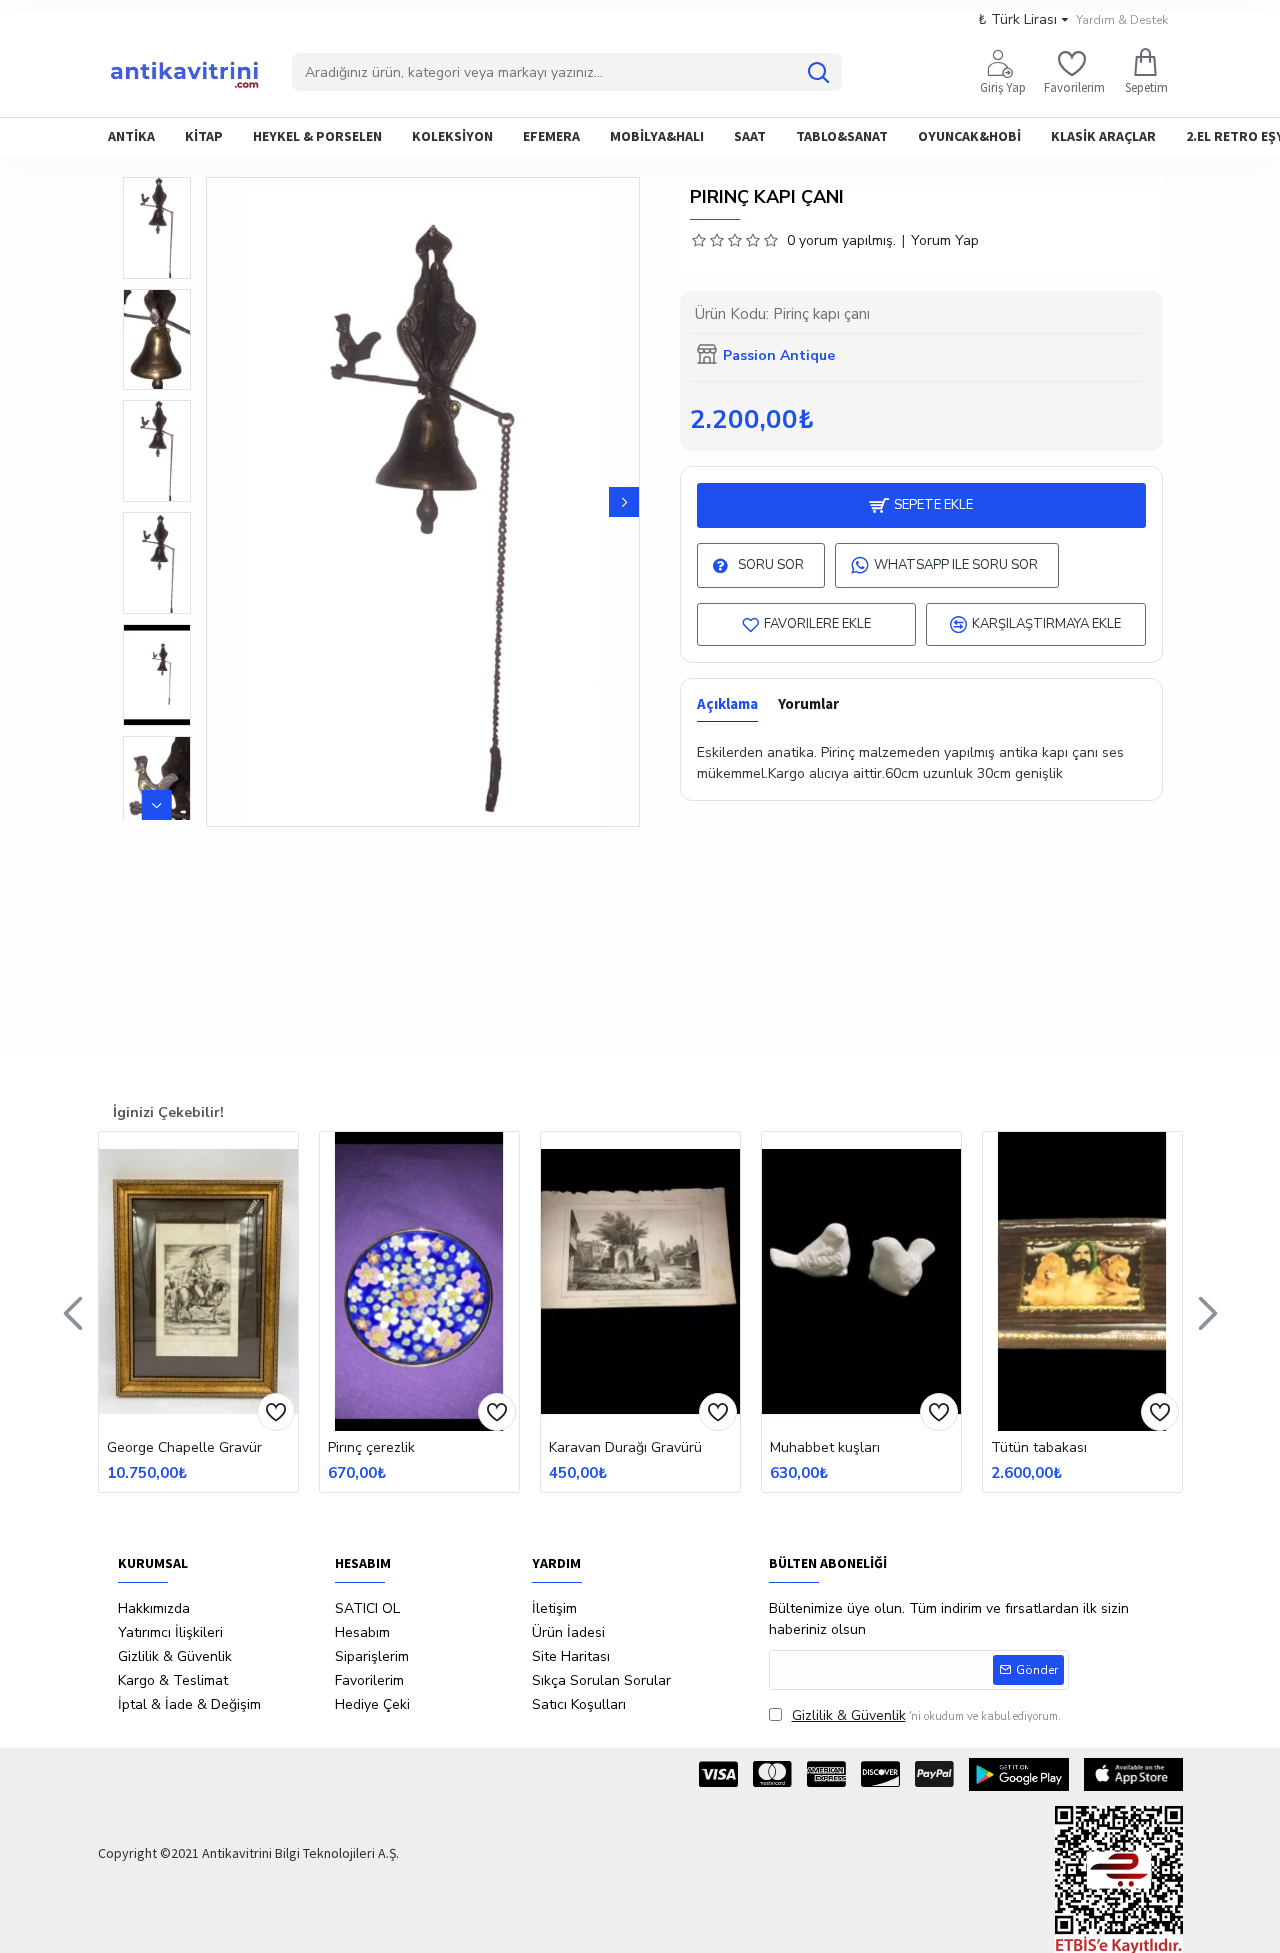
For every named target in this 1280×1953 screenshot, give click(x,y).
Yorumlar (808, 704)
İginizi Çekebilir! (168, 1112)
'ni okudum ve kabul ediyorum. (926, 1715)
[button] (222, 502)
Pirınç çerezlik (371, 1448)
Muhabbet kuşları (825, 1448)
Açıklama (727, 704)
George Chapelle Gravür (184, 1448)
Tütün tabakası (1039, 1448)
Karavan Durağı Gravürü (625, 1448)
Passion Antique (779, 355)
